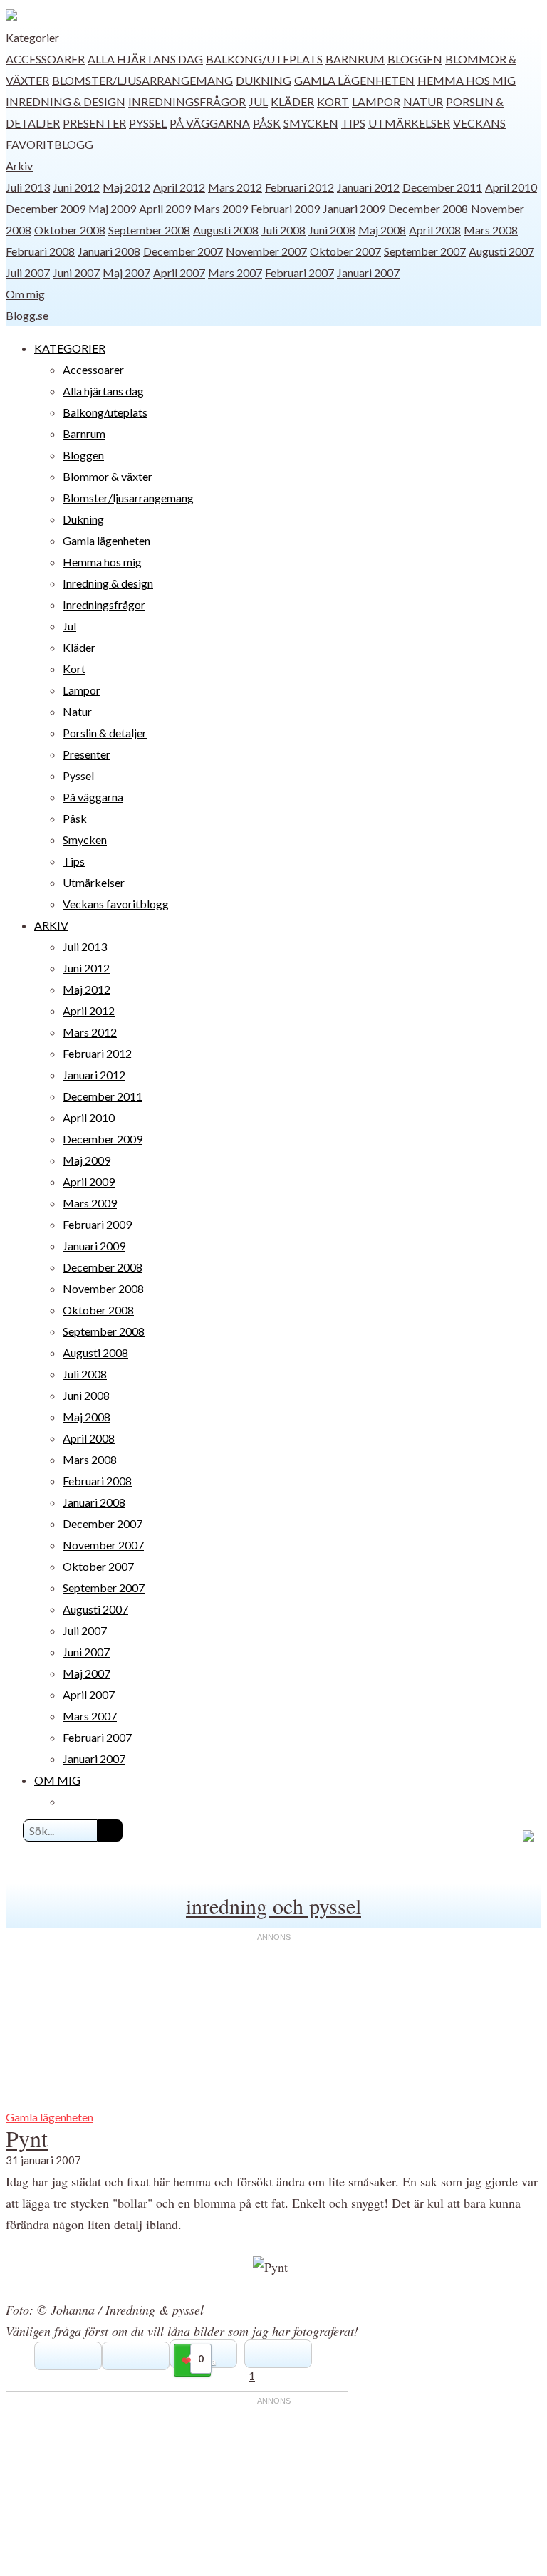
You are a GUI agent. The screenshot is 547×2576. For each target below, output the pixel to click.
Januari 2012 (368, 187)
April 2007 (179, 272)
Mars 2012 (235, 187)
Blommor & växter (108, 476)
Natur (423, 102)
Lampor (376, 102)
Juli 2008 (283, 230)
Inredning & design (66, 102)
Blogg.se (27, 315)
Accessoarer (45, 59)
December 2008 (428, 208)
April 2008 (435, 230)
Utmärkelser (409, 123)
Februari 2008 (40, 251)
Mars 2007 (235, 272)
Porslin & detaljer (105, 733)
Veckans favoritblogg (116, 904)
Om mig (25, 294)
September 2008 (149, 230)
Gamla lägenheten (354, 80)
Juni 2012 (76, 187)
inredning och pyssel (273, 1906)
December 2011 (442, 187)
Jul (258, 102)
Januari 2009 (354, 208)
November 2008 (103, 1288)
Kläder (292, 102)
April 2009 (165, 208)
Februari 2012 (299, 187)
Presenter (94, 123)
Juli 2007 (28, 272)
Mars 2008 (491, 230)
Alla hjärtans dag (145, 59)
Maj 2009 (112, 208)
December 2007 (183, 251)
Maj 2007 (126, 272)
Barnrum (355, 59)
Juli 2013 (28, 187)
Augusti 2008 (226, 230)
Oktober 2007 (345, 251)
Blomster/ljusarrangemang (142, 80)
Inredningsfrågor (187, 102)
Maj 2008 (382, 230)
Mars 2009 (221, 208)
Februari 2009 (285, 208)
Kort (333, 102)
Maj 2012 (126, 187)
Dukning (264, 80)
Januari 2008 (109, 251)
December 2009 (46, 208)
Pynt (27, 2138)
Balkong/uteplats (264, 59)
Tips (353, 123)
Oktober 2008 (70, 230)
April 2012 (179, 187)
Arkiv (19, 166)
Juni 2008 (332, 230)
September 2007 (425, 251)
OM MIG (57, 1780)
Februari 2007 (299, 272)
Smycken (311, 123)
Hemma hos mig (467, 80)
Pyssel (148, 123)
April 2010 (511, 187)
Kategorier (32, 37)
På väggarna (210, 123)
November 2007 (266, 251)
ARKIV (51, 925)
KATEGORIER (70, 348)
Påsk (267, 123)
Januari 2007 (368, 272)
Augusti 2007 (501, 251)
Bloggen (415, 59)
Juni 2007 (76, 272)
